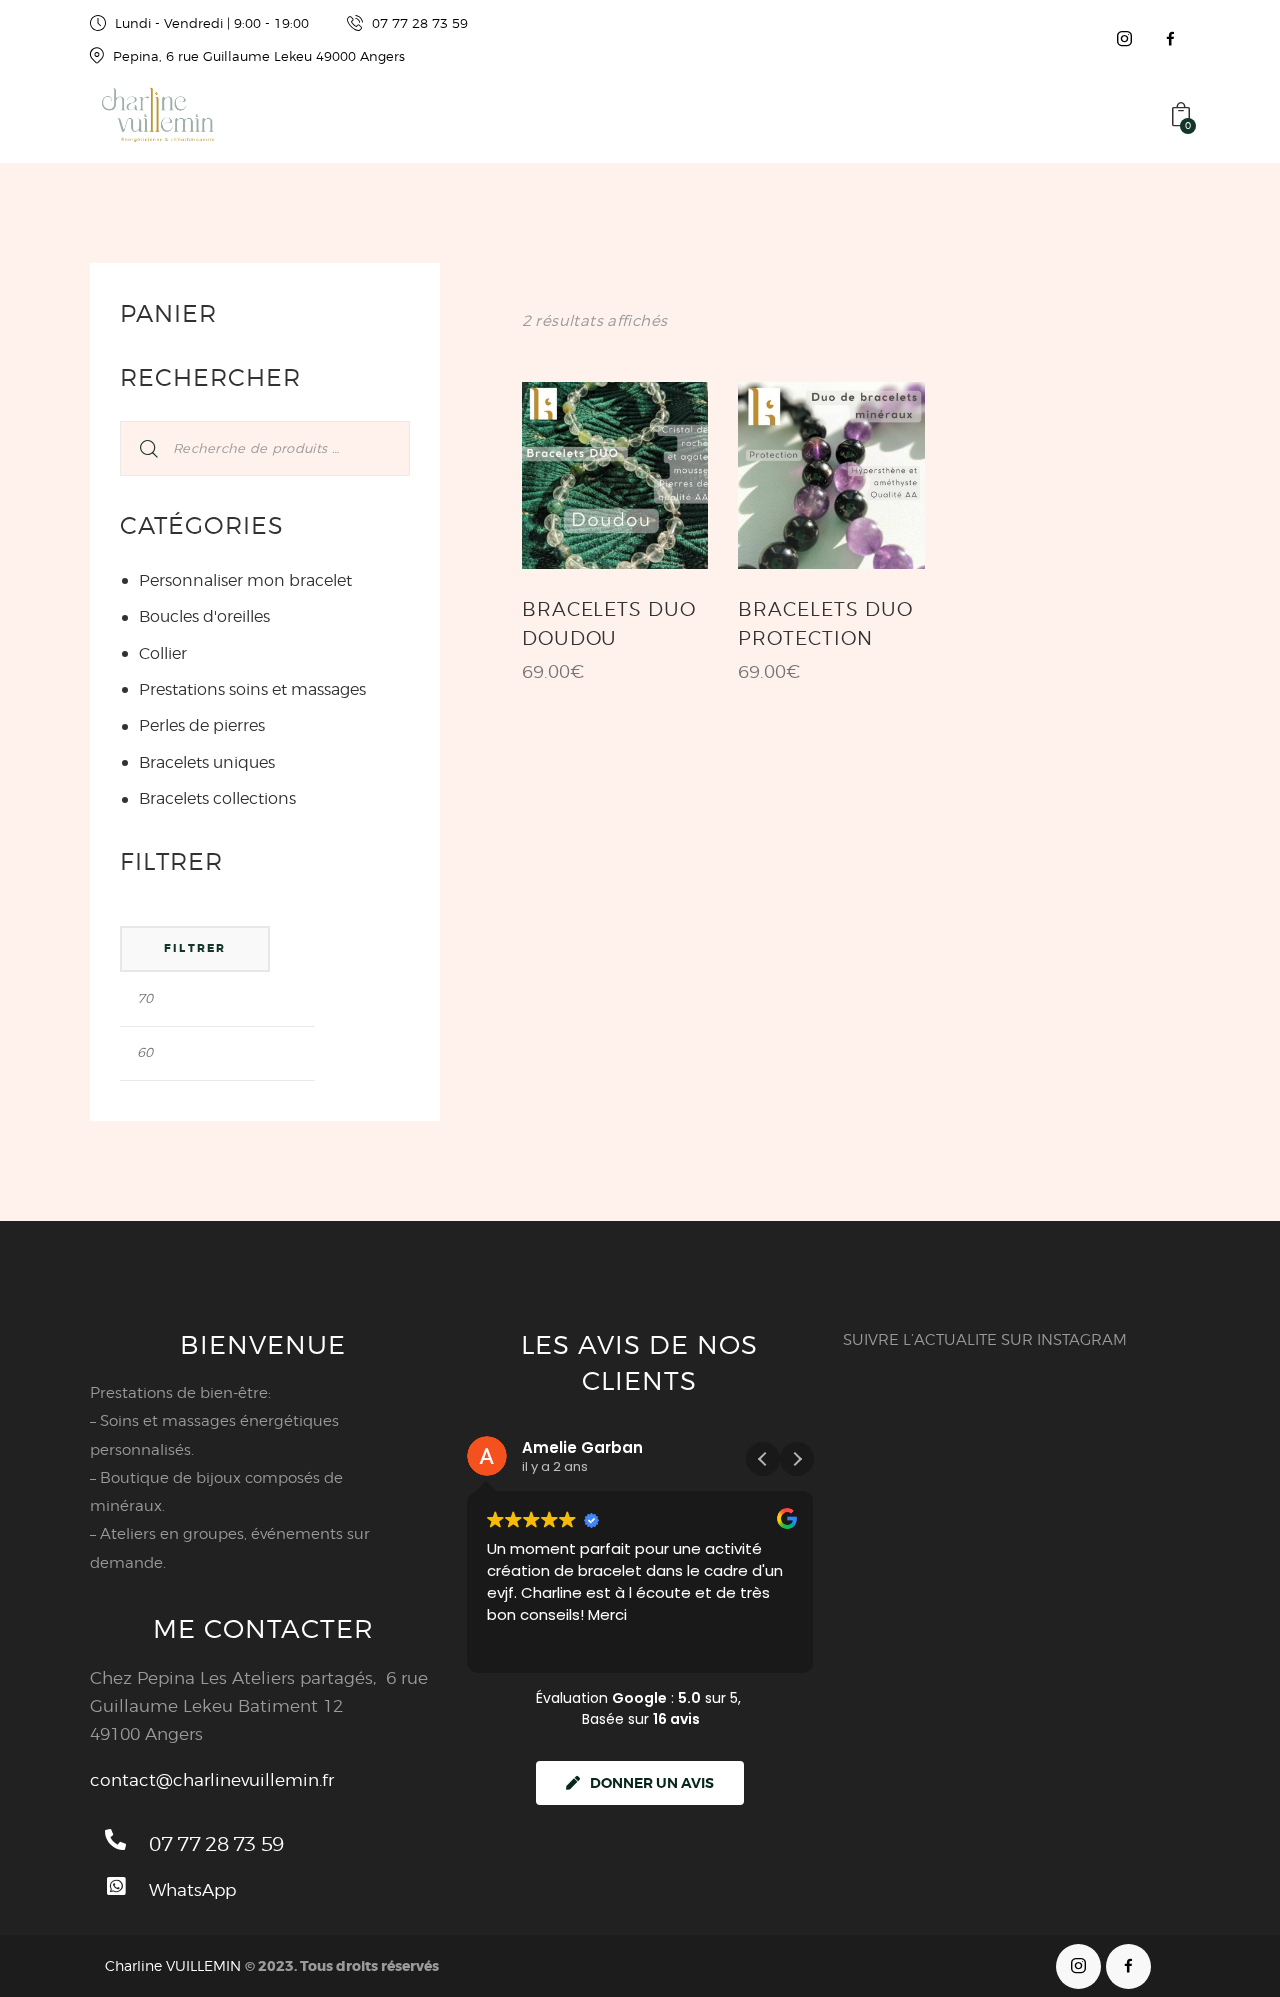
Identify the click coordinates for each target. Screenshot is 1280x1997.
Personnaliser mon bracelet (245, 580)
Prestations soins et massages (252, 689)
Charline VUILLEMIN (173, 1965)
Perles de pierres (202, 725)
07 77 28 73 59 (216, 1844)
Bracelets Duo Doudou (609, 624)
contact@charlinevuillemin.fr (212, 1780)
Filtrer (195, 948)
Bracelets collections (217, 798)
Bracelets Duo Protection (825, 624)
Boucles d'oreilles (204, 616)
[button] (797, 1459)
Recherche (136, 448)
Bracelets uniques (207, 762)
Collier (163, 653)
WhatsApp (192, 1890)
